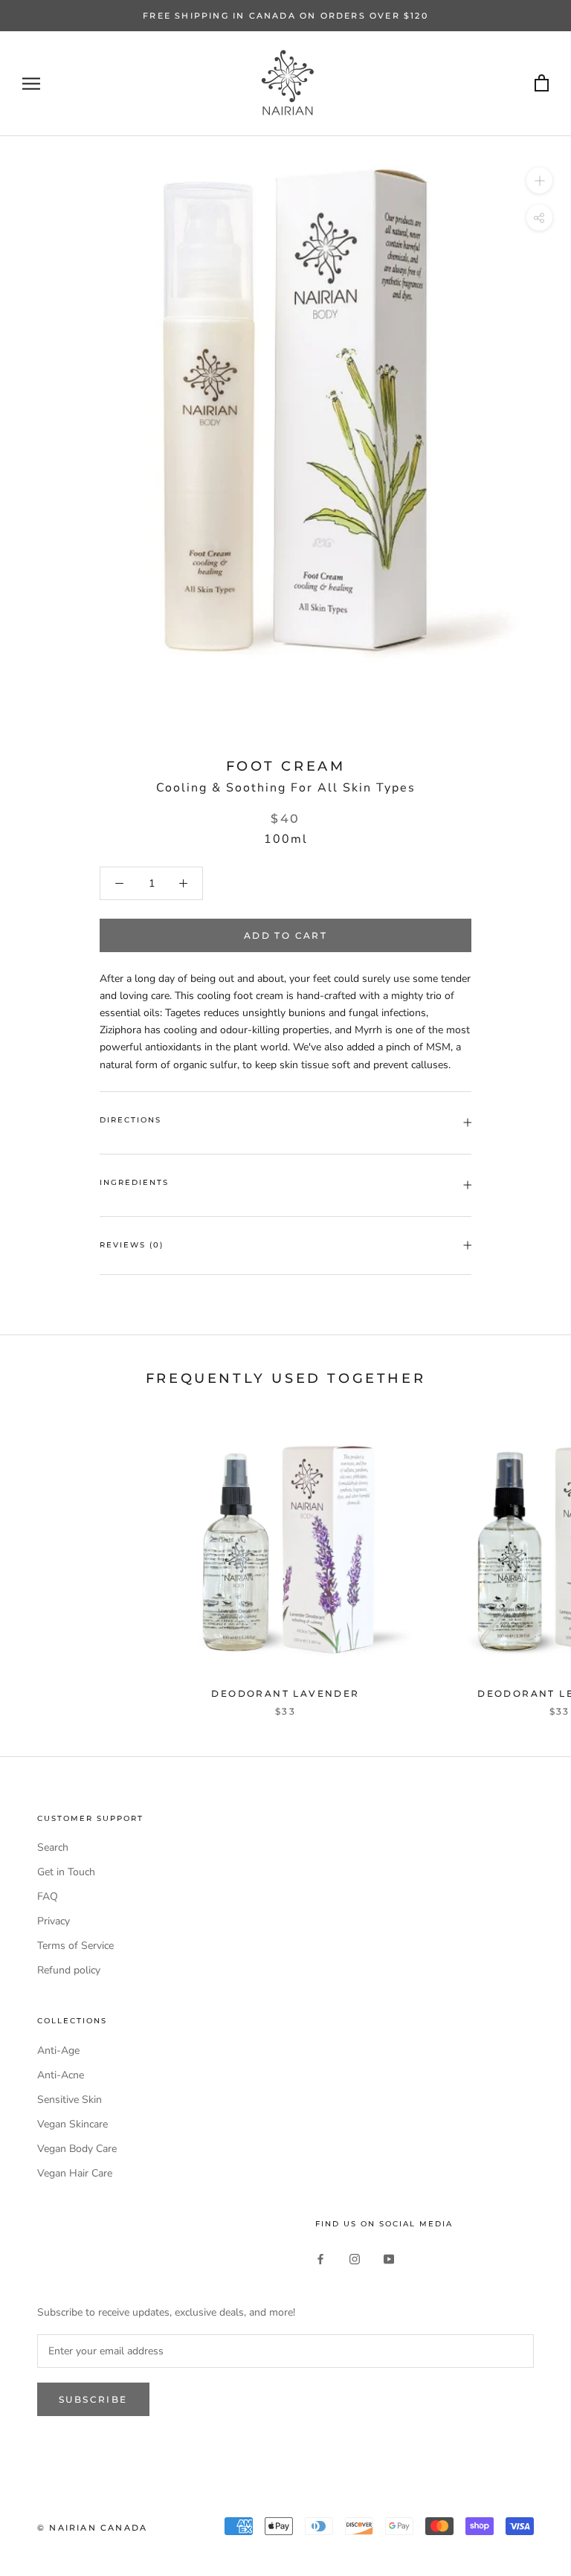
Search (53, 1847)
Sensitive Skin (70, 2100)
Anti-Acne (61, 2075)
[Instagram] (355, 2258)
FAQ (48, 1896)
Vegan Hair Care (75, 2173)
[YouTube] (389, 2258)
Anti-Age (58, 2050)
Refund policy (69, 1970)
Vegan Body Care (77, 2149)
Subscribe (93, 2399)
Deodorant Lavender (285, 1693)
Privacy (54, 1921)
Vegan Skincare (72, 2124)
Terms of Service (75, 1946)
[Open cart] (542, 84)
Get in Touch (66, 1872)
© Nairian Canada (92, 2528)
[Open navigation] (31, 84)
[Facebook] (320, 2258)
